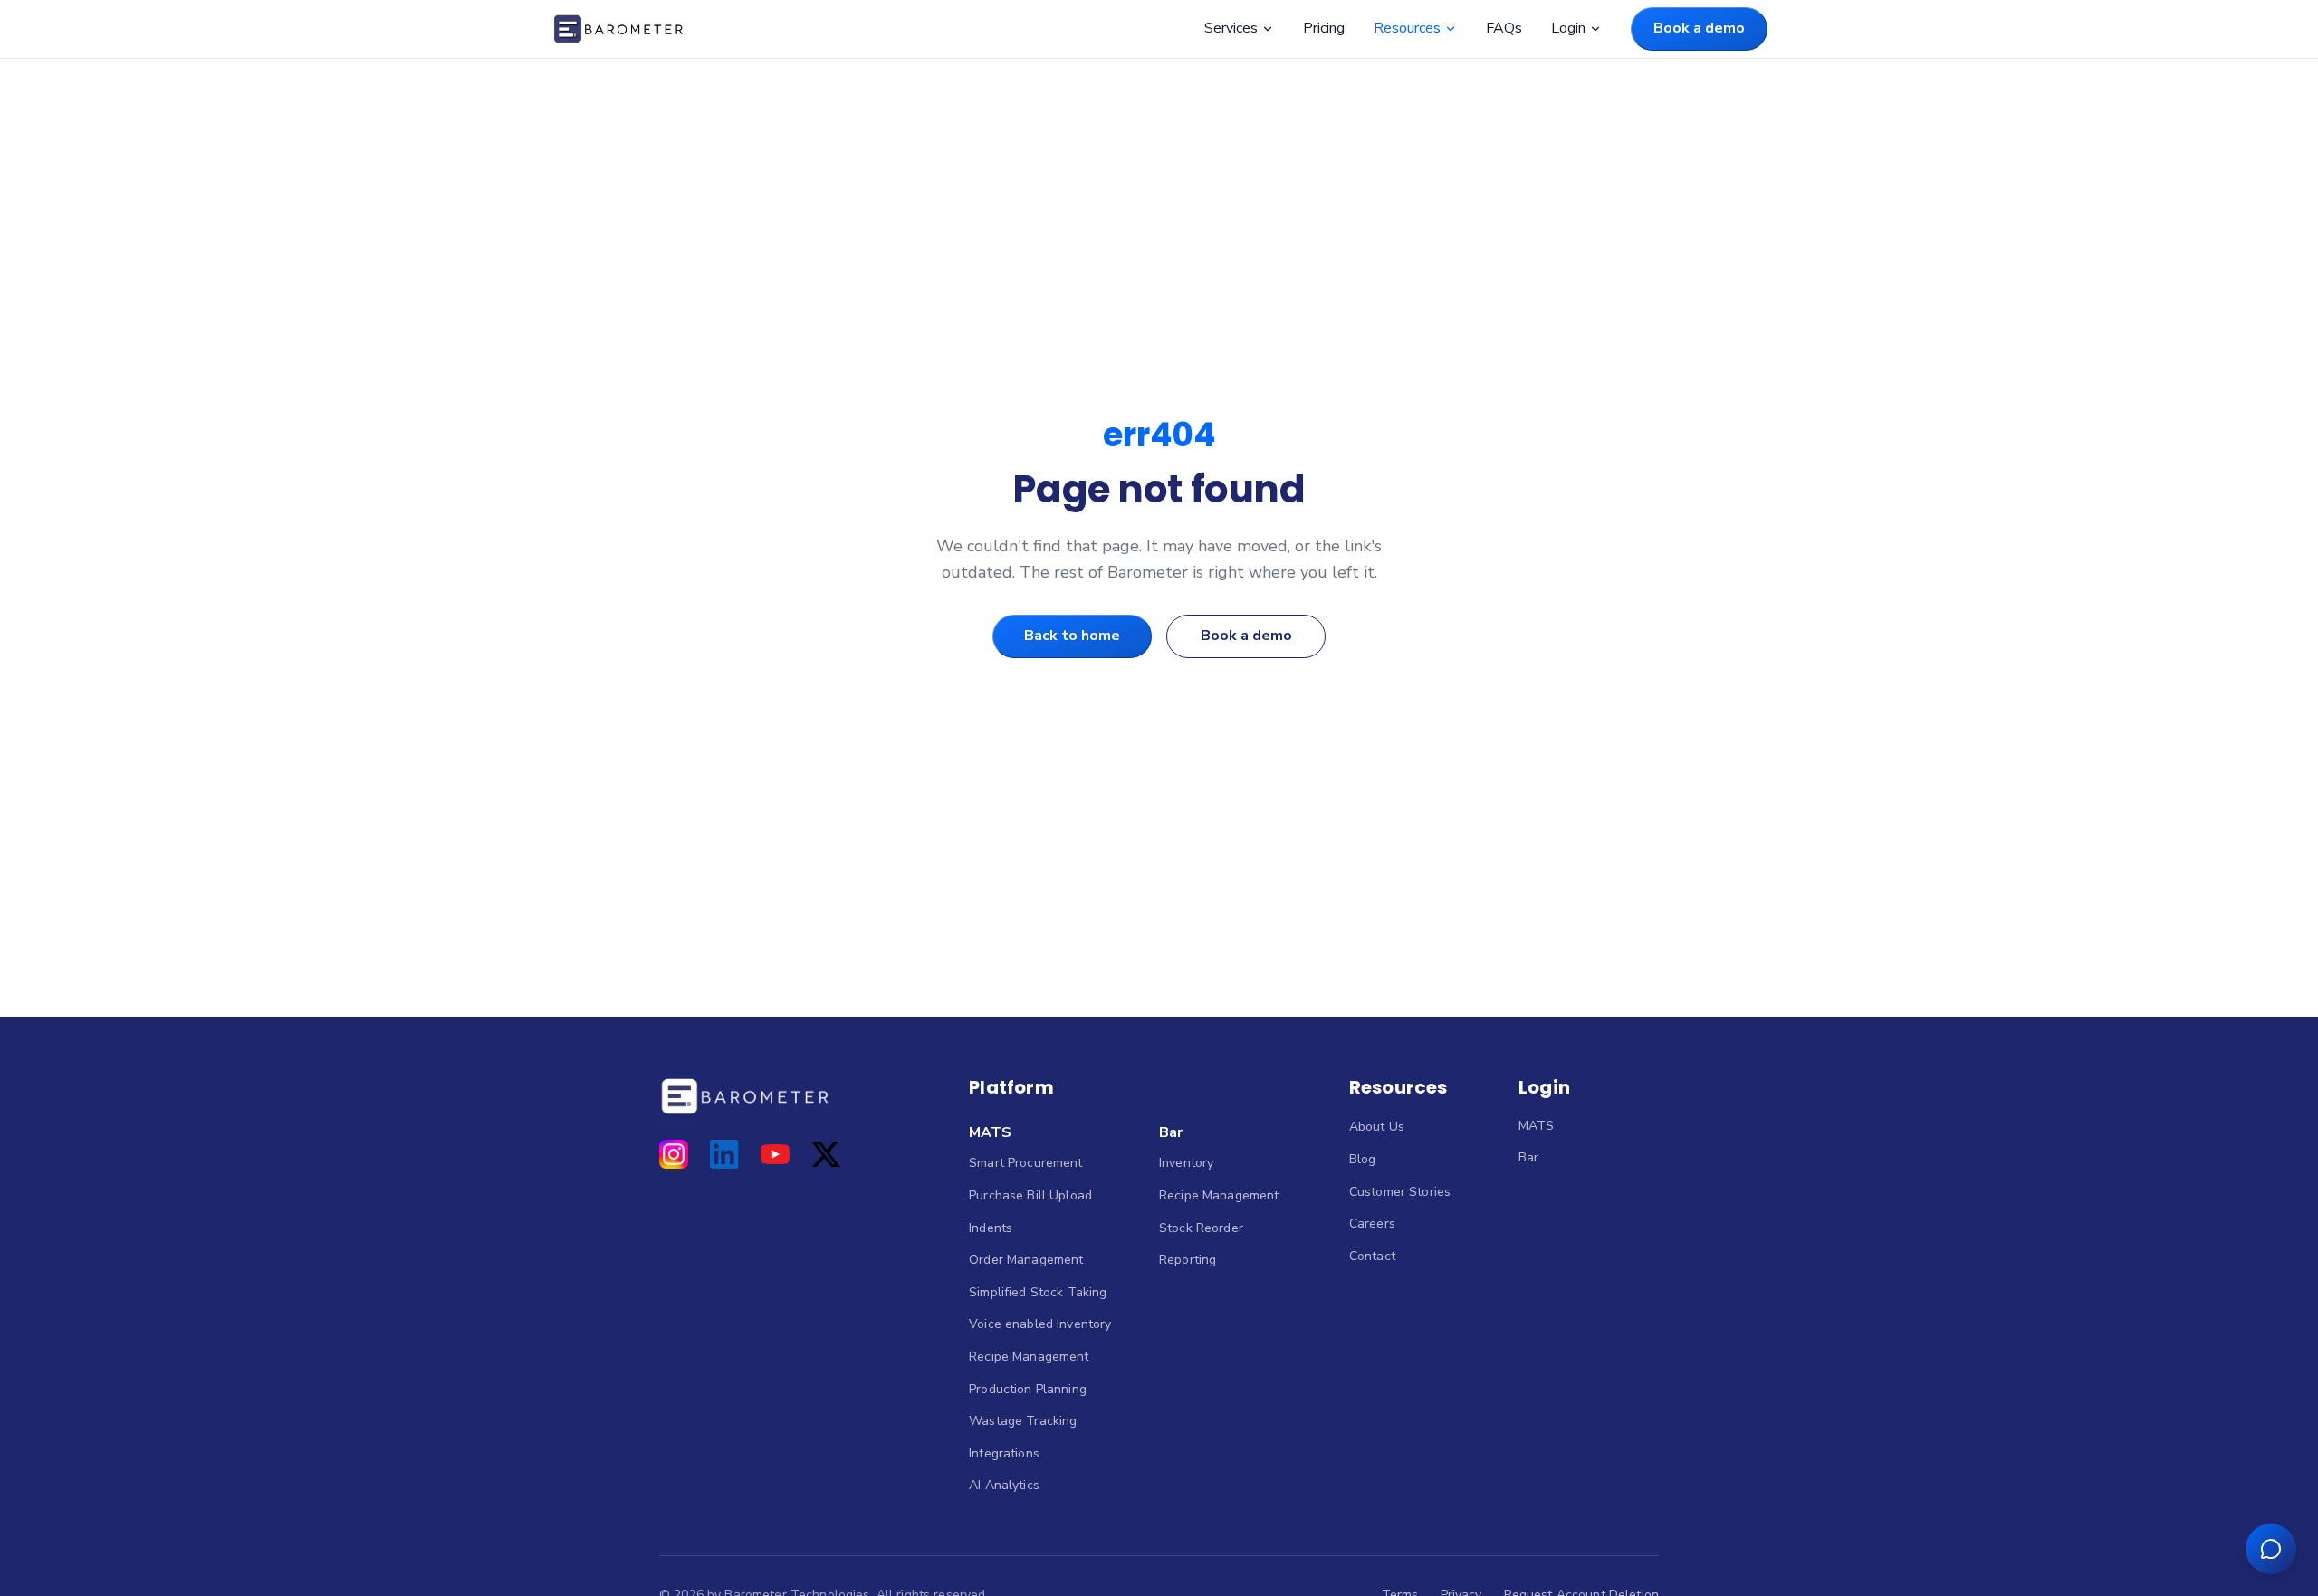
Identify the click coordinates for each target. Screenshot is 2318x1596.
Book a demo (1699, 28)
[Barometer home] (618, 29)
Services (1231, 28)
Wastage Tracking (1023, 1421)
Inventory (1186, 1163)
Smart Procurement (1025, 1163)
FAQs (1504, 28)
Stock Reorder (1201, 1228)
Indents (991, 1228)
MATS (990, 1132)
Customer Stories (1400, 1192)
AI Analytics (1004, 1485)
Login (1568, 28)
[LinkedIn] (724, 1154)
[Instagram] (674, 1154)
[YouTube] (775, 1154)
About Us (1377, 1127)
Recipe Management (1029, 1357)
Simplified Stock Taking (1038, 1292)
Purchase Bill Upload (1030, 1195)
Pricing (1324, 28)
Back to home (1072, 636)
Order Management (1026, 1260)
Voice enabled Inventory (1040, 1324)
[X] (826, 1154)
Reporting (1188, 1260)
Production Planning (1028, 1389)
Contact (1372, 1256)
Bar (1171, 1132)
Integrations (1004, 1453)
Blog (1363, 1159)
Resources (1407, 28)
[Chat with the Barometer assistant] (2271, 1549)
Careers (1372, 1223)
